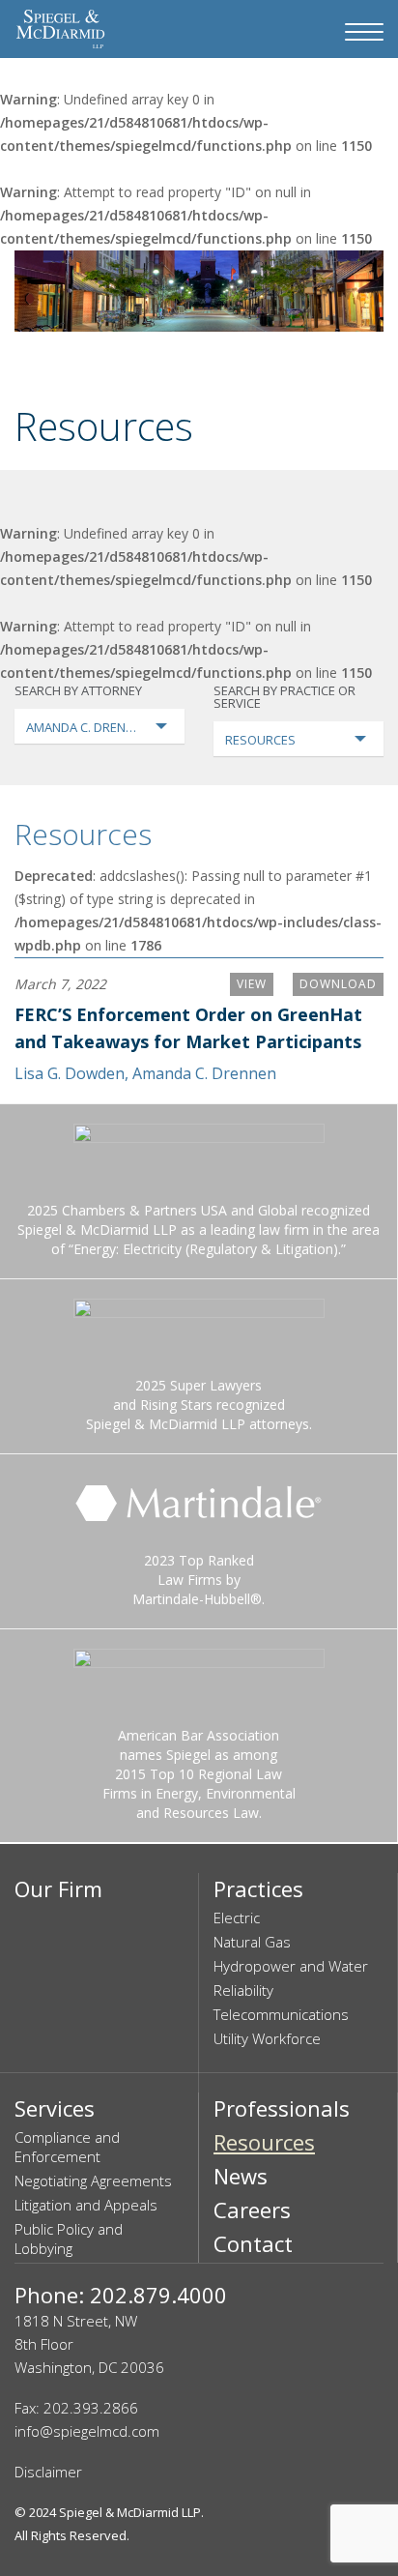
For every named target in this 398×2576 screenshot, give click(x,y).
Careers (252, 2210)
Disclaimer (48, 2472)
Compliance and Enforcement (67, 2147)
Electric (237, 1917)
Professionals (282, 2108)
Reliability (243, 1990)
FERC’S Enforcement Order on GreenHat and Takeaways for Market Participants (188, 1028)
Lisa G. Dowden (70, 1073)
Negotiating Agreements (93, 2181)
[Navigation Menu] (364, 32)
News (241, 2176)
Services (55, 2108)
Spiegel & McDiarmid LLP (130, 2512)
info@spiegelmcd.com (87, 2431)
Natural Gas (252, 1942)
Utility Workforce (267, 2038)
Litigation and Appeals (86, 2205)
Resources (83, 834)
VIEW (252, 984)
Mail (282, 368)
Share (324, 368)
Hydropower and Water (291, 1966)
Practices (258, 1888)
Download (338, 984)
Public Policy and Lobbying (69, 2239)
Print (367, 368)
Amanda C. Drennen (204, 1073)
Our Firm (58, 1888)
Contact (253, 2243)
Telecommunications (281, 2014)
